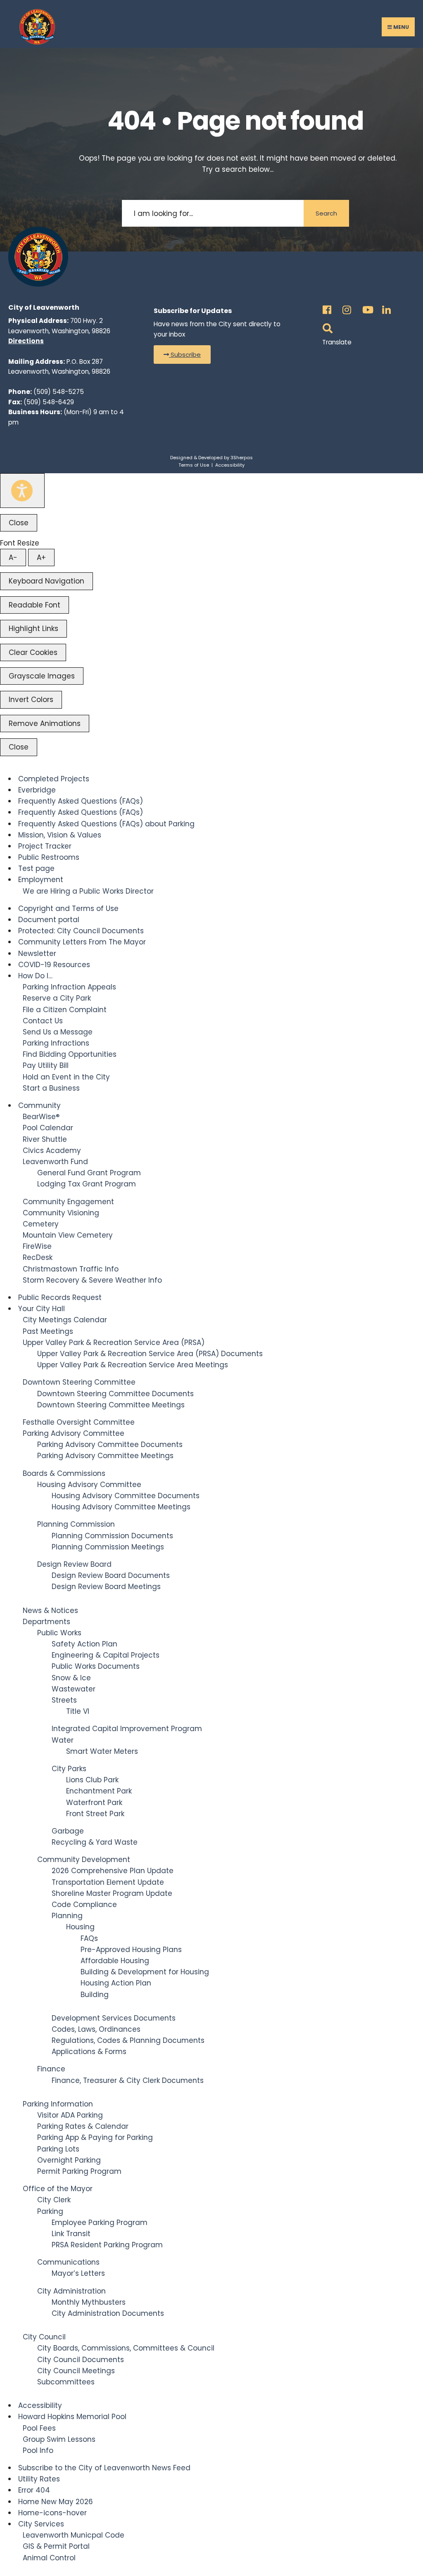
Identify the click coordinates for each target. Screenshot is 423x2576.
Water (63, 1740)
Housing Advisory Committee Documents (126, 1496)
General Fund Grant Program (89, 1173)
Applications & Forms (89, 2052)
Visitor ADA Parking (70, 2115)
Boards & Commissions (64, 1473)
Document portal (49, 920)
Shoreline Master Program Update (112, 1893)
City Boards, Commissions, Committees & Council (126, 2348)
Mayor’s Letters (78, 2273)
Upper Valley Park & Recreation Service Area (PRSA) (114, 1343)
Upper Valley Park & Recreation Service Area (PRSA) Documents (150, 1354)
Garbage (68, 1831)
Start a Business (51, 1088)
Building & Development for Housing (145, 1972)
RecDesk (38, 1257)
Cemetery (41, 1224)
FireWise (37, 1246)
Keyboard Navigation (46, 581)
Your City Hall (42, 1309)
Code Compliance (84, 1905)
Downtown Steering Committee (79, 1382)
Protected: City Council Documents (81, 931)
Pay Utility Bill (46, 1065)
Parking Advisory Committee (74, 1433)
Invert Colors (31, 700)
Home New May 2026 (56, 2502)
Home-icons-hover (52, 2513)
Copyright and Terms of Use (68, 908)
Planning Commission (76, 1524)
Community (39, 1105)
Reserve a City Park (57, 998)
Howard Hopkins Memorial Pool (72, 2417)
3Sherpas (242, 458)
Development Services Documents (114, 2018)
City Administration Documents (108, 2313)
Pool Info (38, 2450)
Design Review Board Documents (111, 1575)
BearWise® (41, 1117)
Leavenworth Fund (55, 1162)
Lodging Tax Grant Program (87, 1184)
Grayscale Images (42, 676)
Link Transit (71, 2234)
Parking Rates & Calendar (83, 2126)
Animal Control (49, 2558)
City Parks (69, 1769)
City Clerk (54, 2200)
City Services (41, 2524)
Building (95, 1995)
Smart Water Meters (102, 1751)
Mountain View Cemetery (68, 1235)
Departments (46, 1622)
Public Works (59, 1633)
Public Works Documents (96, 1666)
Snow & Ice (71, 1678)
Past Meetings (48, 1331)
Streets (64, 1700)
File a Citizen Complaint (65, 1010)
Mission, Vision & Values (60, 835)
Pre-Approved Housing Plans (131, 1950)
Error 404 (34, 2490)
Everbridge (37, 790)
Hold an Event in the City (66, 1077)
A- (13, 557)
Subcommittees (66, 2382)
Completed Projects (54, 779)
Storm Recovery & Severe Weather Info (92, 1280)
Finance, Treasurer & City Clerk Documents (128, 2080)
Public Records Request (60, 1297)
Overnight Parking (69, 2160)
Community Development (84, 1860)
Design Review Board (74, 1564)
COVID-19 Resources (54, 965)
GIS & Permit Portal (56, 2546)
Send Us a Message (58, 1032)
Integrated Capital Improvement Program (127, 1729)
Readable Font (34, 605)
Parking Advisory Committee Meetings (105, 1456)
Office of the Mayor (58, 2189)
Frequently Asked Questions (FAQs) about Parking (106, 824)
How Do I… (35, 976)
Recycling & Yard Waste (95, 1842)
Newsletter (37, 954)
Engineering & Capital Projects (106, 1655)
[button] (182, 355)
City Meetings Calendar (65, 1320)
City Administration (71, 2291)
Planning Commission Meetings (108, 1547)
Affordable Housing (115, 1961)
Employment (41, 880)
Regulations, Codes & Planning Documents (128, 2040)
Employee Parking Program (100, 2223)
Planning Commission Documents (112, 1536)
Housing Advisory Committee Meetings (121, 1507)
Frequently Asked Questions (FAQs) (81, 801)
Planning (67, 1916)
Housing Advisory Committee (89, 1485)
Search (326, 213)
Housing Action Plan (116, 1983)
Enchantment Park (99, 1791)
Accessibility (230, 465)
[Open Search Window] (326, 326)
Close (19, 523)
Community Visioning (61, 1213)
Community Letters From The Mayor (82, 942)
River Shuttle (45, 1139)
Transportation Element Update (108, 1882)
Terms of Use (194, 465)
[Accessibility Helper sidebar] (22, 491)
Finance (51, 2069)
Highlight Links (33, 629)
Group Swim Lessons (59, 2439)
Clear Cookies (33, 652)
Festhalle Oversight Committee (79, 1422)
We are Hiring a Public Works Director (88, 891)
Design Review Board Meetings (106, 1587)
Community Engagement (68, 1202)
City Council (44, 2337)
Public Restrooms (49, 857)
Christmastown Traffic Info (71, 1269)
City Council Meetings (76, 2371)
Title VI (78, 1711)
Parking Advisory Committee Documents (110, 1445)
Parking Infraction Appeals (69, 987)
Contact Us (43, 1021)
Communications (68, 2262)
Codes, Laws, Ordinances (96, 2029)
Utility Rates (39, 2479)
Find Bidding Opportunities (70, 1054)
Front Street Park (95, 1814)
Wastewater (74, 1689)
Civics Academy (52, 1150)
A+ (41, 557)
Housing (80, 1927)
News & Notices (50, 1611)
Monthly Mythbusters (89, 2302)
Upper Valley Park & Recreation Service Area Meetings (133, 1365)
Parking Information (58, 2104)
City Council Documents (81, 2360)
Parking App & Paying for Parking (95, 2137)
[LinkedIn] (385, 307)
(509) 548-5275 (59, 392)
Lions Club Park (92, 1780)
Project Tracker (45, 846)
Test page (36, 868)
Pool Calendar (48, 1128)
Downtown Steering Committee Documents (115, 1394)
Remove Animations (45, 723)
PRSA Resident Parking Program (107, 2245)
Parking (50, 2211)
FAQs (89, 1938)
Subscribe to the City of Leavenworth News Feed (104, 2468)
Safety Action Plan (84, 1644)
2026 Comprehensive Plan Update (113, 1871)
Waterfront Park (94, 1803)
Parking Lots (58, 2149)
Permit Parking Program (79, 2171)
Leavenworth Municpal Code (74, 2535)
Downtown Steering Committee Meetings (111, 1405)
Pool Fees (39, 2428)
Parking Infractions (56, 1043)
